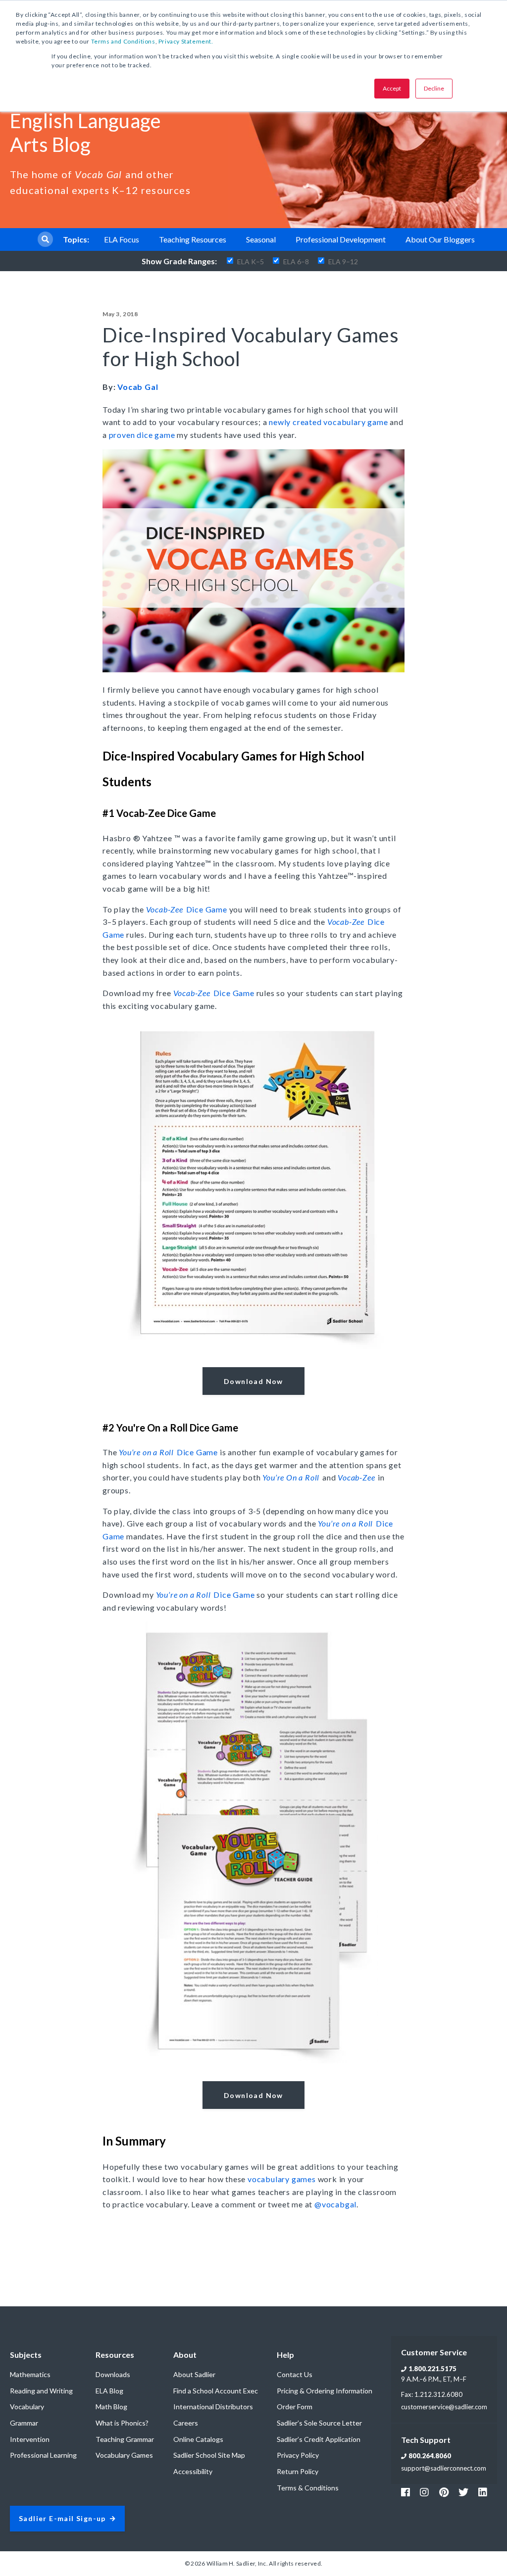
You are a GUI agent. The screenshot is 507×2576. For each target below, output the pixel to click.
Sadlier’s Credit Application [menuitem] (319, 2439)
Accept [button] (392, 88)
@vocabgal (335, 2204)
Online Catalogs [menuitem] (198, 2439)
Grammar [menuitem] (24, 2423)
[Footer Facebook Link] (406, 2492)
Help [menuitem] (285, 2355)
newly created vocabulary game (328, 422)
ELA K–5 (251, 262)
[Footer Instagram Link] (424, 2492)
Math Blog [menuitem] (111, 2407)
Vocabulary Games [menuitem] (124, 2455)
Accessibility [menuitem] (193, 2471)
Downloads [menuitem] (113, 2374)
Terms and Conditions (123, 41)
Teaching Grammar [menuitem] (125, 2439)
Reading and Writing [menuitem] (41, 2391)
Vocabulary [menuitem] (27, 2407)
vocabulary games (282, 2179)
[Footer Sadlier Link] (483, 2492)
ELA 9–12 (343, 262)
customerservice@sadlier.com (444, 2407)
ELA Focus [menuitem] (122, 239)
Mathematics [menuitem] (30, 2374)
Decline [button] (434, 88)
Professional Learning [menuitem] (43, 2455)
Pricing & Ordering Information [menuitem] (325, 2391)
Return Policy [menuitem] (298, 2471)
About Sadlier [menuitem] (194, 2374)
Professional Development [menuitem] (341, 239)
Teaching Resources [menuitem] (193, 239)
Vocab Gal (138, 387)
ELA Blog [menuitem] (109, 2391)
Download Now (253, 1381)
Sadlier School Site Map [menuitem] (209, 2455)
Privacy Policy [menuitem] (298, 2455)
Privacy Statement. (186, 41)
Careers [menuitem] (186, 2423)
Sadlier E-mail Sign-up (62, 2519)
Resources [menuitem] (115, 2355)
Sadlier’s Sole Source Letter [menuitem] (319, 2423)
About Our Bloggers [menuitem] (440, 239)
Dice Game (187, 909)
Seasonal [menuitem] (261, 239)
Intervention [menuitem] (30, 2439)
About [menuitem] (185, 2355)
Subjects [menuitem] (26, 2355)
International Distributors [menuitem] (213, 2407)
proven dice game (142, 435)
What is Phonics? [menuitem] (122, 2423)
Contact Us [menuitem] (295, 2374)
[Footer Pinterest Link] (444, 2492)
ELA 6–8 (296, 262)
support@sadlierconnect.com (444, 2468)
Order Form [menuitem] (295, 2407)
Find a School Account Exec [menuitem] (216, 2391)
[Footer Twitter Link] (463, 2492)
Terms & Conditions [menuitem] (308, 2488)
